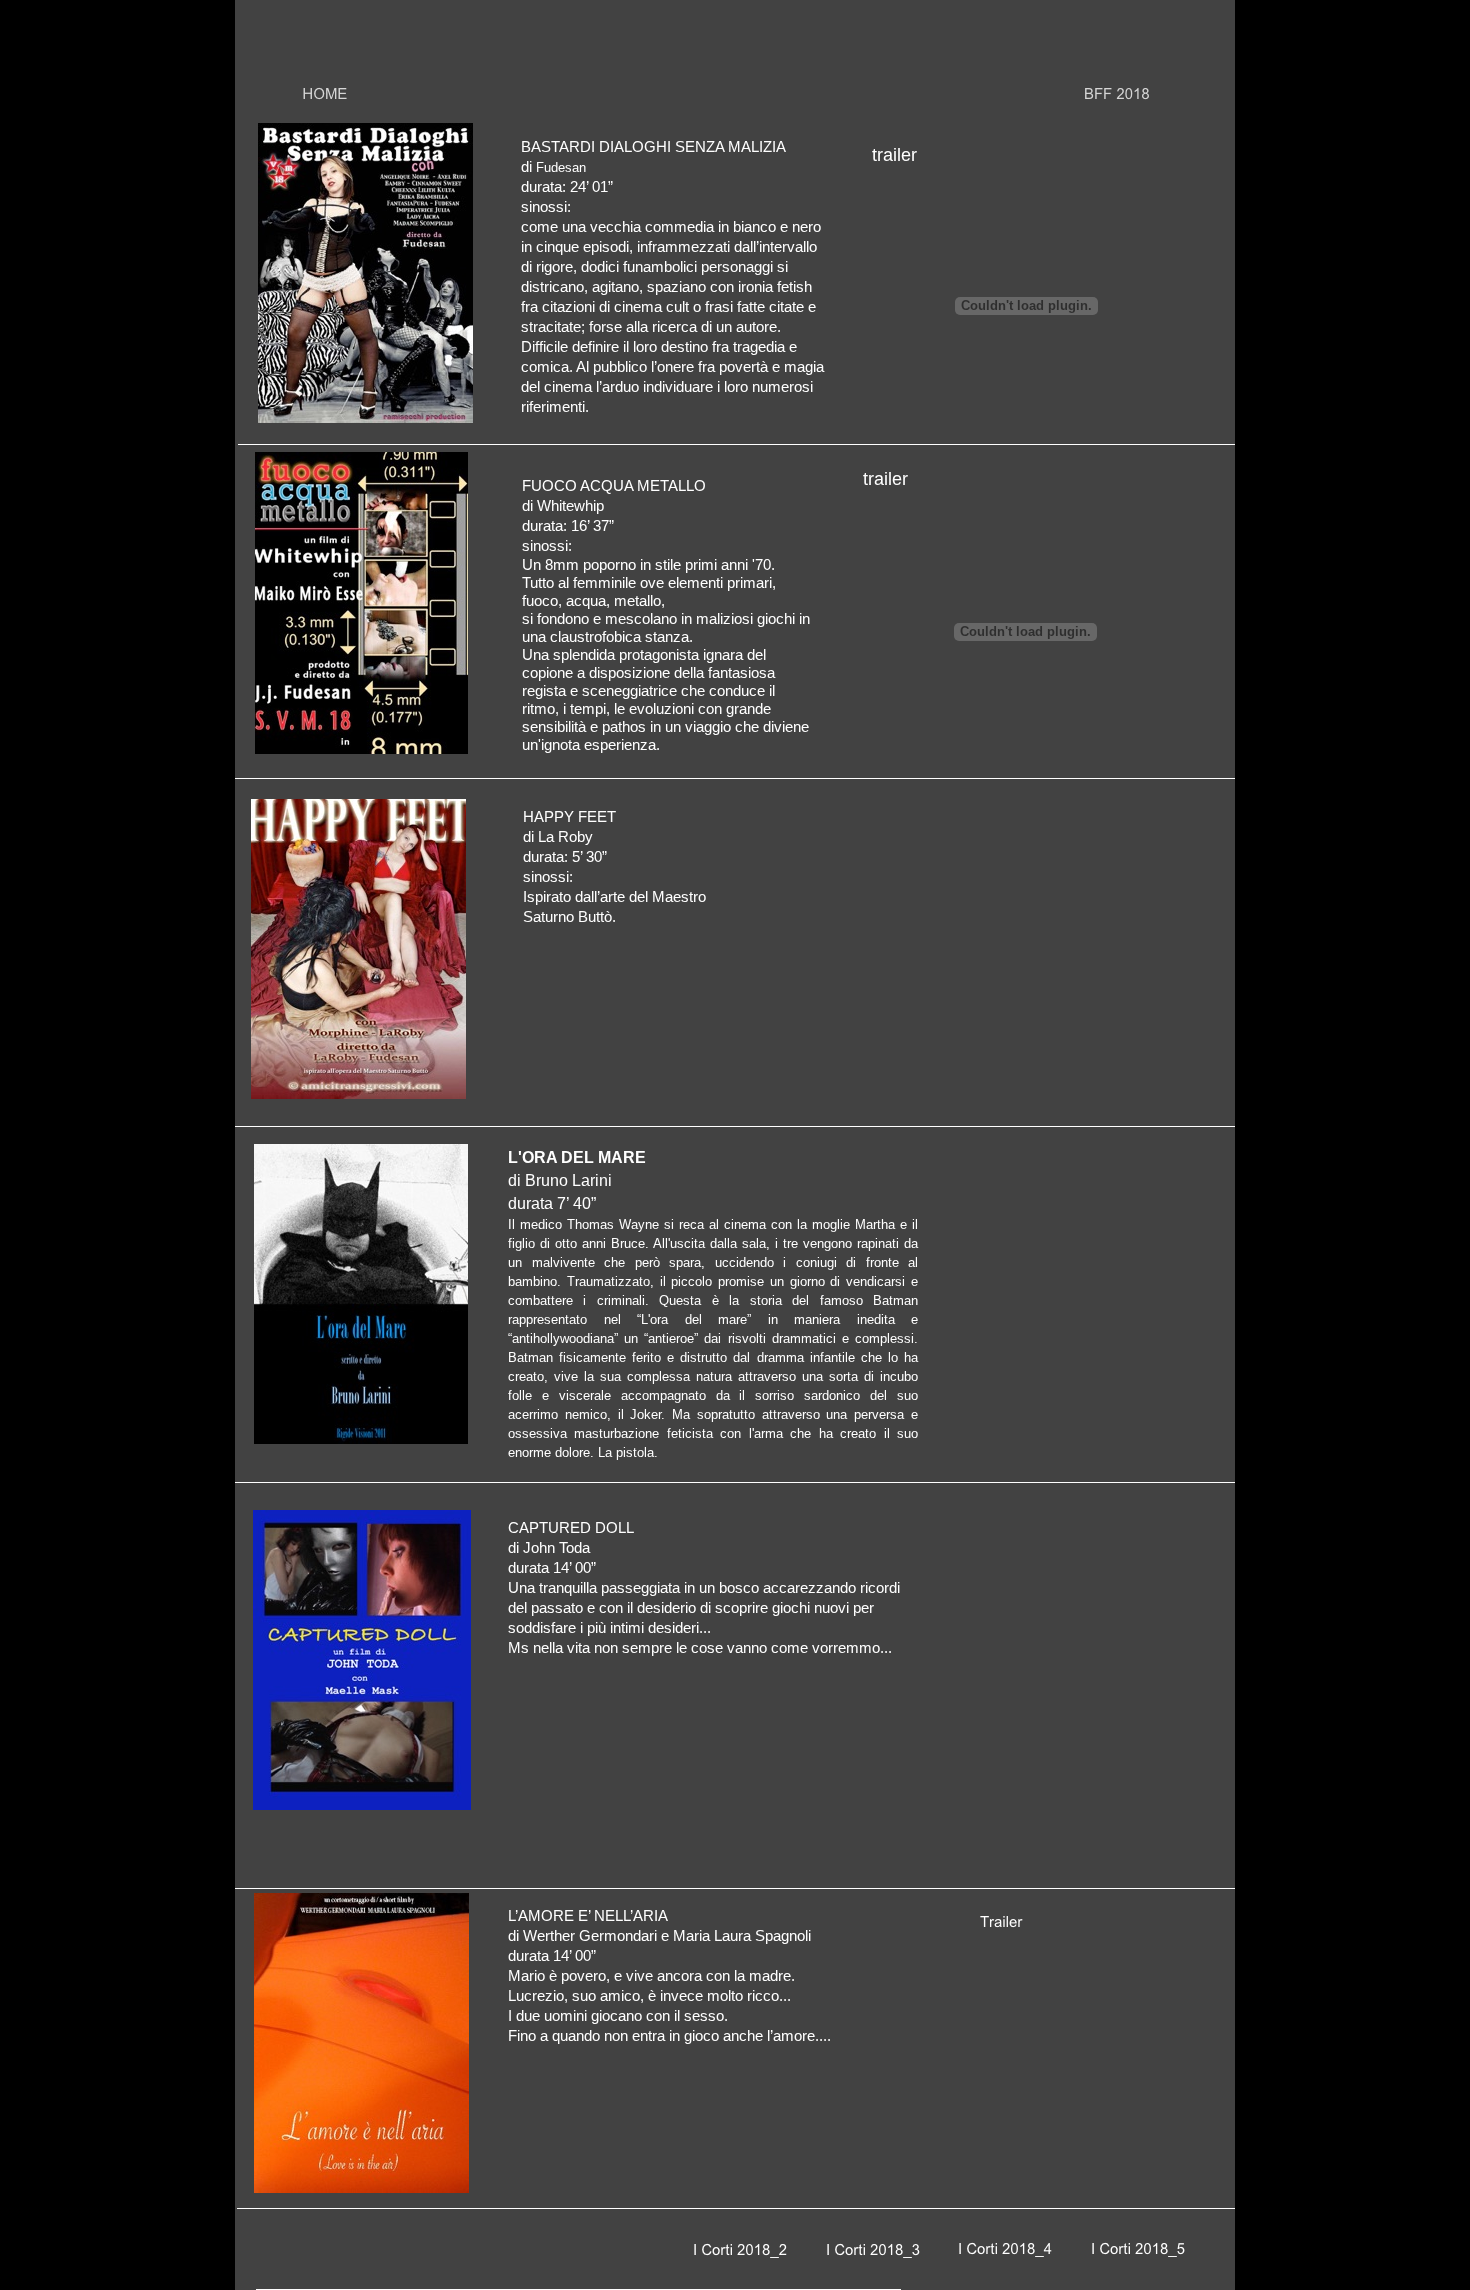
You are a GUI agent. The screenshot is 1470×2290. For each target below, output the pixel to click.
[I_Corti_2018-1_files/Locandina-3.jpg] (361, 748)
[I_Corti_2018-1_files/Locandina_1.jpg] (365, 417)
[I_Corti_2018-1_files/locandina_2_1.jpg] (362, 1804)
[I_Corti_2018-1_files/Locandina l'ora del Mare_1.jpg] (361, 1438)
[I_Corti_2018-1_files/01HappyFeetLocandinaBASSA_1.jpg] (358, 1093)
